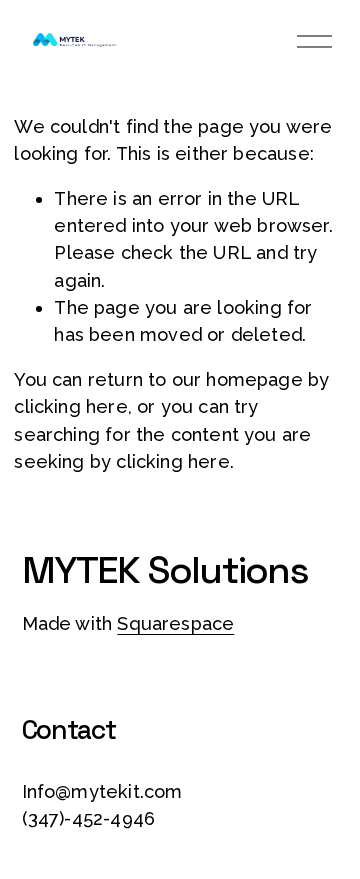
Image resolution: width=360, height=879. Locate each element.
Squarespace (175, 623)
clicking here (70, 406)
